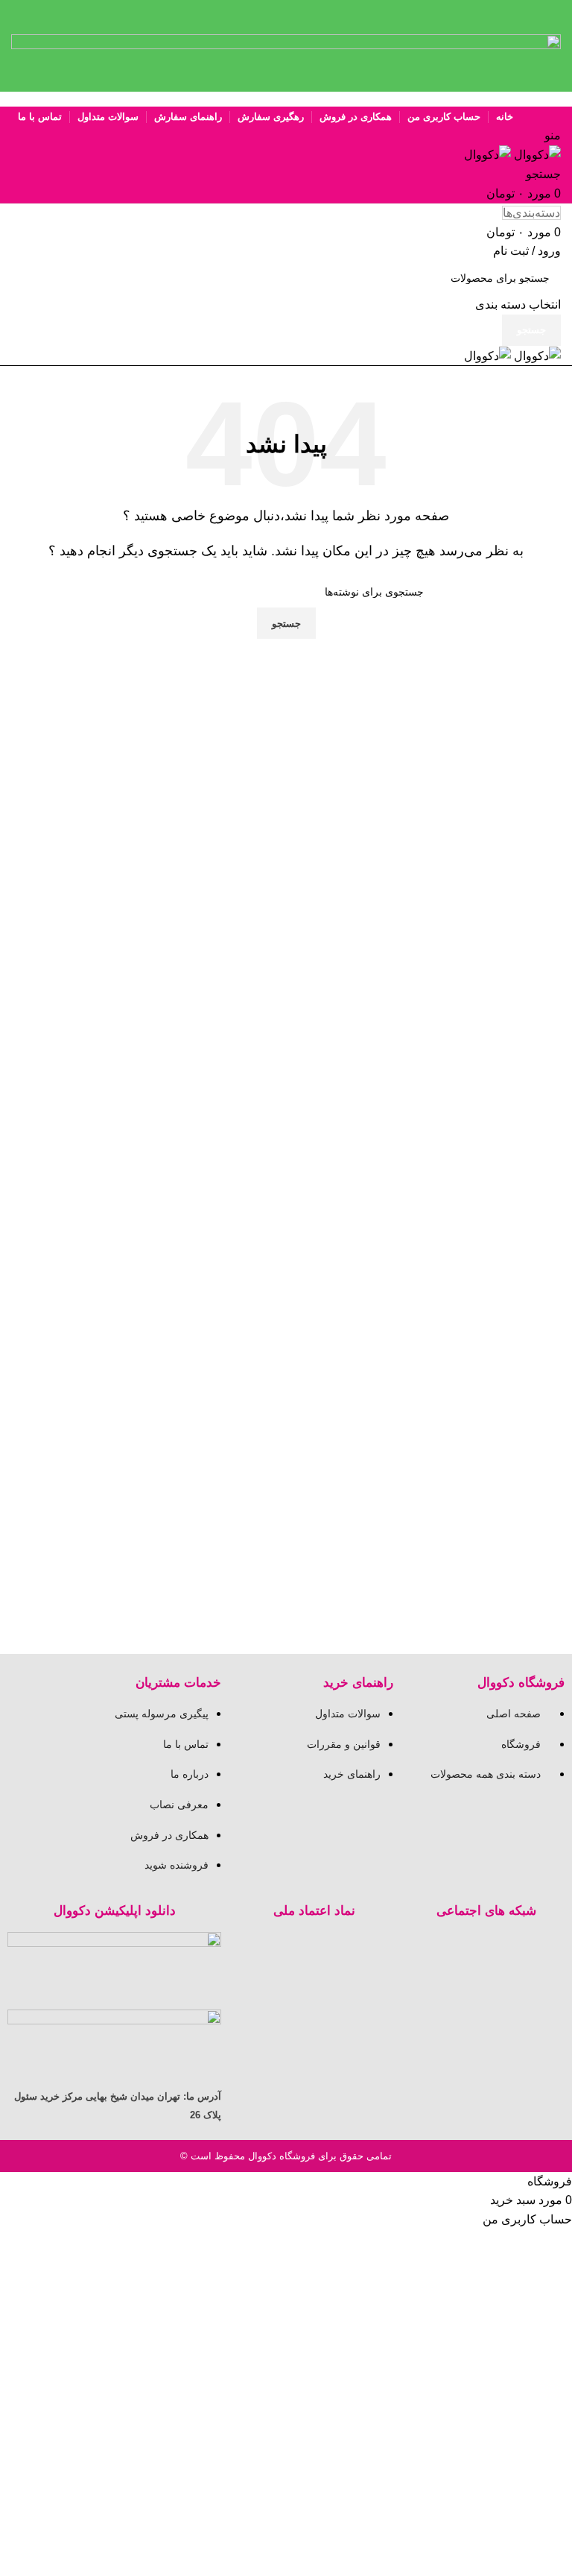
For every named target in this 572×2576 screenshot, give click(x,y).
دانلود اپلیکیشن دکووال (115, 1911)
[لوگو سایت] (536, 154)
